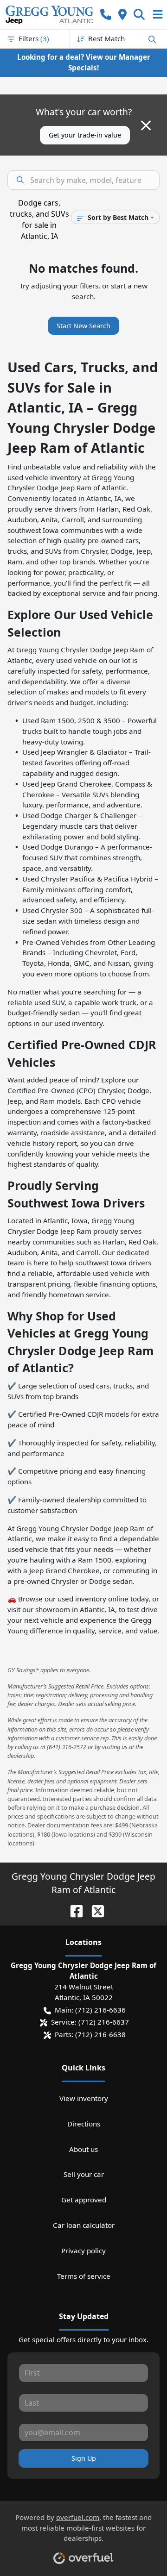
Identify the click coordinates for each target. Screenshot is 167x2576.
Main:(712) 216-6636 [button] (90, 2010)
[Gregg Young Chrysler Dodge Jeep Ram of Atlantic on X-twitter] (94, 1910)
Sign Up (84, 2458)
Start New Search (83, 326)
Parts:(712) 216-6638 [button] (90, 2034)
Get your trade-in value (85, 135)
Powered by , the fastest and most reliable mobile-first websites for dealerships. (83, 2528)
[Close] (146, 125)
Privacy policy (83, 2251)
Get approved (84, 2200)
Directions (84, 2124)
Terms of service (84, 2276)
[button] (106, 15)
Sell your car (84, 2174)
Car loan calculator (84, 2225)
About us (83, 2149)
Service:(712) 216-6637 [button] (90, 2022)
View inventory (84, 2098)
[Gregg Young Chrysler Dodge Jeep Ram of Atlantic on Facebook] (73, 1910)
